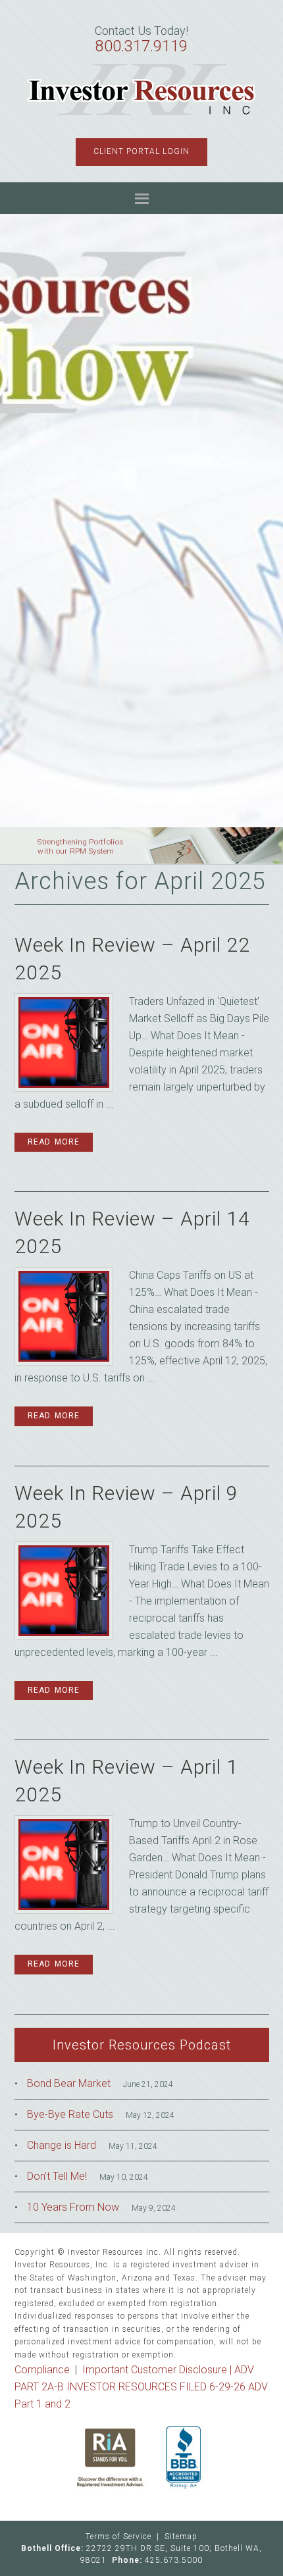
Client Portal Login (141, 151)
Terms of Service (118, 2537)
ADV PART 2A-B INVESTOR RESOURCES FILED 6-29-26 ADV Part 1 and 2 (141, 2387)
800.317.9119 (141, 46)
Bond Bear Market (69, 2083)
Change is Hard (62, 2145)
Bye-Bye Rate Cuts (70, 2114)
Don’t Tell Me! (57, 2176)
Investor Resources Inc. (142, 90)
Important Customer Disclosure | (158, 2370)
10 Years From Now (73, 2207)
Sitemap (181, 2537)
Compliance (42, 2370)
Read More (54, 1142)
